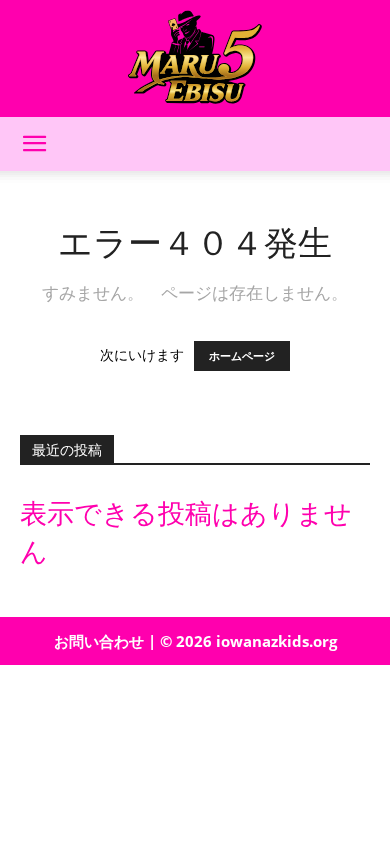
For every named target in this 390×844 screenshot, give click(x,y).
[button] (34, 144)
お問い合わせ (99, 641)
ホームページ (242, 356)
